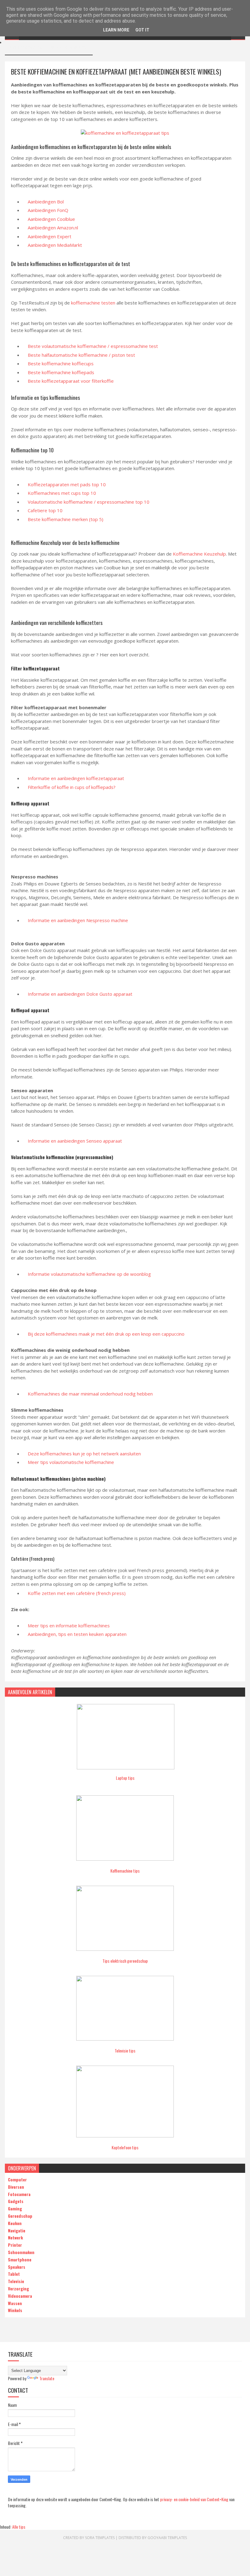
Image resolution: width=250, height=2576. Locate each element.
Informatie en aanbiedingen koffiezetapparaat (76, 778)
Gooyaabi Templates (167, 2538)
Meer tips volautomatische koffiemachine (71, 1462)
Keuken (15, 2223)
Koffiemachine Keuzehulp (199, 554)
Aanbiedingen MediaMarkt (55, 245)
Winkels (15, 2310)
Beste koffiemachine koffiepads (61, 372)
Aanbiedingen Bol (46, 202)
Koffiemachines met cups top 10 (62, 493)
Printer (15, 2245)
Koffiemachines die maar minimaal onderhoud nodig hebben (90, 1394)
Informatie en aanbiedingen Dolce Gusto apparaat (80, 994)
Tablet (14, 2274)
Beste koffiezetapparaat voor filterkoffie (71, 381)
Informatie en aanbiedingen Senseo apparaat (75, 1141)
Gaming (15, 2208)
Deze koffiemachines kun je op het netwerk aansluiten (84, 1454)
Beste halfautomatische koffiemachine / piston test (81, 355)
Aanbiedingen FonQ (48, 210)
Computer (17, 2179)
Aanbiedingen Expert (50, 236)
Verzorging (18, 2288)
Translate (47, 2378)
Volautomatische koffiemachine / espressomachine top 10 (89, 502)
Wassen (15, 2303)
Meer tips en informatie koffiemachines (69, 1626)
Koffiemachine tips (125, 1871)
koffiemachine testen (93, 303)
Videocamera (20, 2296)
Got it (142, 30)
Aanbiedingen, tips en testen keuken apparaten (77, 1634)
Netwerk (15, 2237)
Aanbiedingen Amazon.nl (53, 228)
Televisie (16, 2281)
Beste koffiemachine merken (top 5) (66, 519)
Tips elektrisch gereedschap (125, 1961)
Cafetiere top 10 (45, 510)
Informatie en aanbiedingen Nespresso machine (78, 920)
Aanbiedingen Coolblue (51, 219)
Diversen (16, 2187)
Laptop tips (125, 1778)
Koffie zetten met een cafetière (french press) (77, 1593)
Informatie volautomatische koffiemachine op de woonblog (89, 1274)
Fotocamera (19, 2194)
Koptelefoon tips (125, 2147)
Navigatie (17, 2230)
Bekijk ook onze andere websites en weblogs (49, 48)
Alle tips (19, 2527)
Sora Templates (100, 2538)
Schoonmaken (21, 2252)
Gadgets (16, 2201)
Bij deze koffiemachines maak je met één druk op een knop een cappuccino (106, 1334)
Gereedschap (20, 2216)
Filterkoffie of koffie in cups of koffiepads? (72, 787)
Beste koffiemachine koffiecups (61, 363)
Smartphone (20, 2259)
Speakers (17, 2267)
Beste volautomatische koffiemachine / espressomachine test (93, 346)
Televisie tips (125, 2051)
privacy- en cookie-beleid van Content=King (194, 2499)
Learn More (116, 30)
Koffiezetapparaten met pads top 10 (67, 484)
